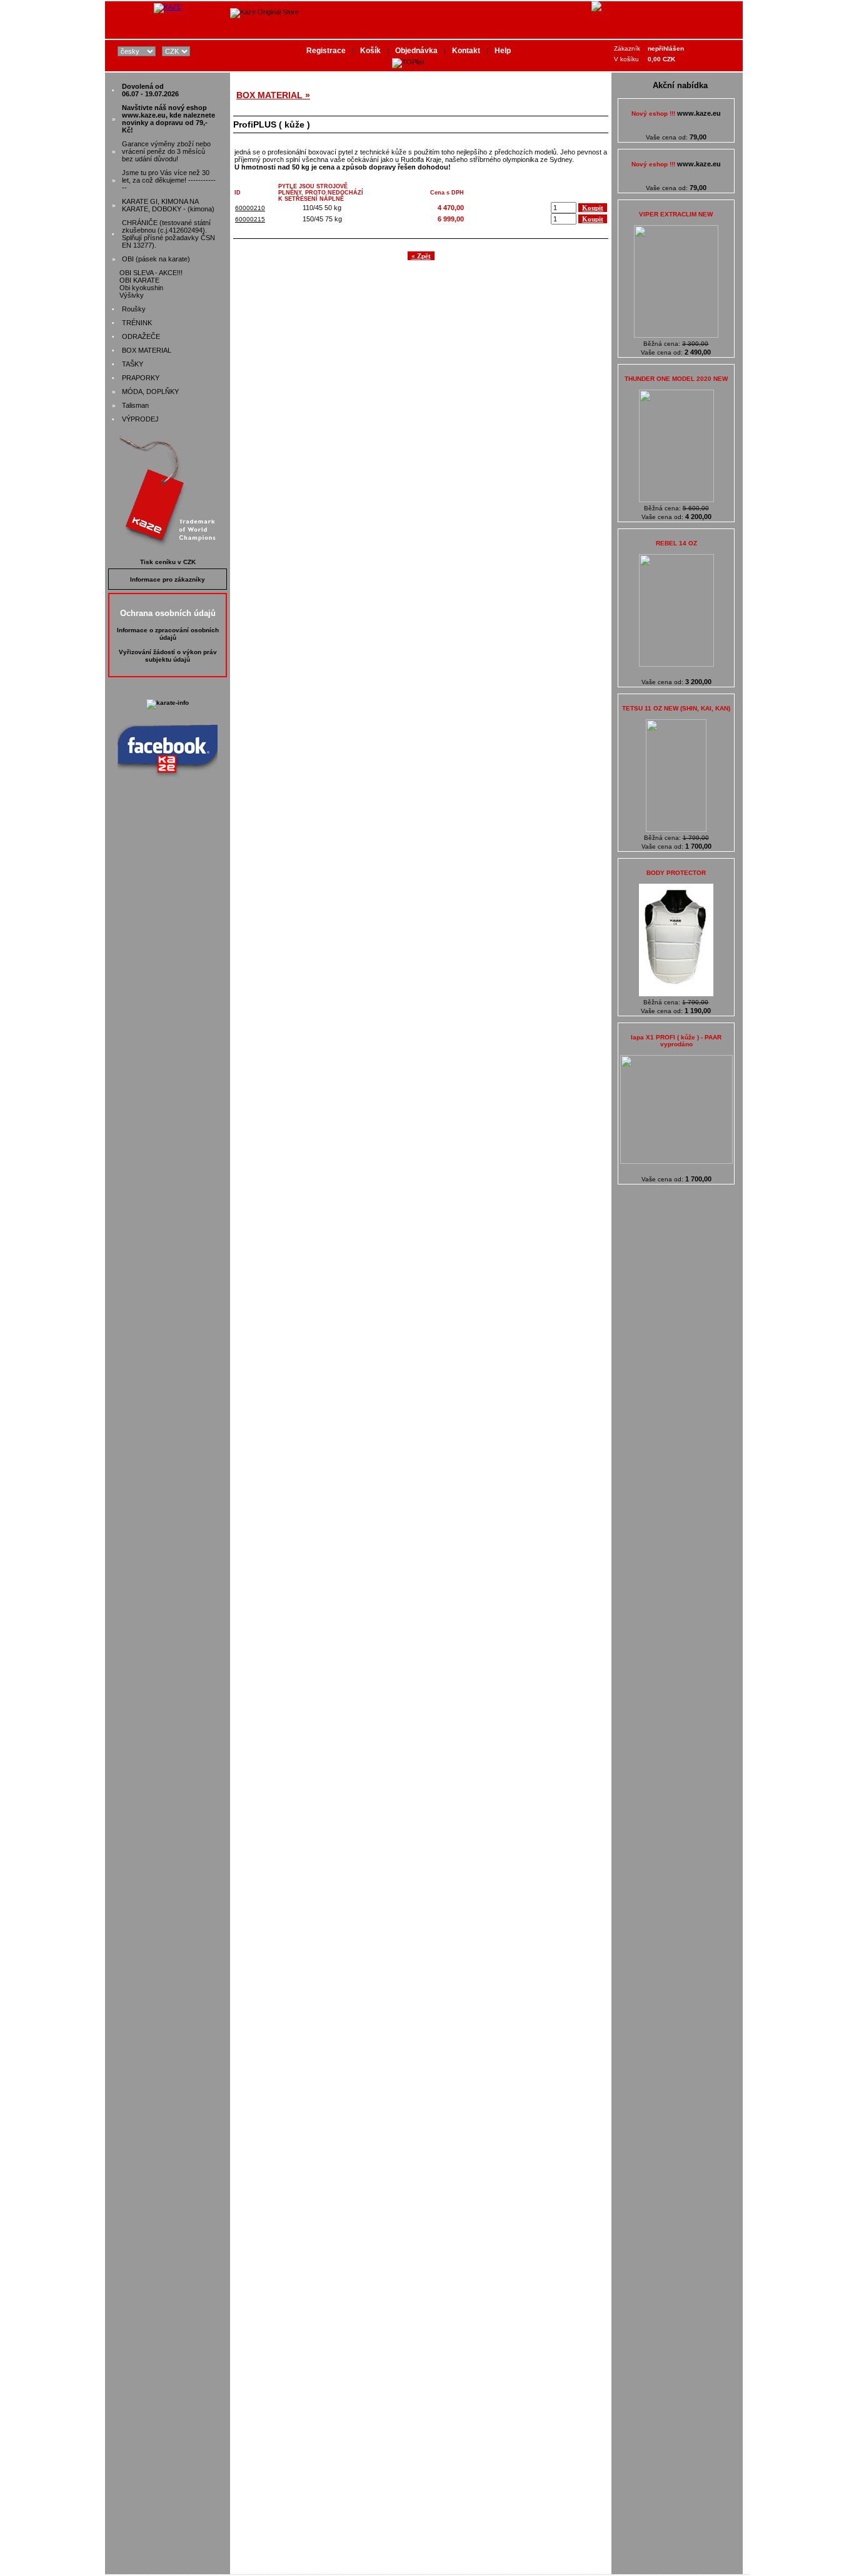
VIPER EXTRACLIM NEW (676, 214)
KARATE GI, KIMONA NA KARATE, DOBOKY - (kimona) (168, 205)
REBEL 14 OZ (676, 543)
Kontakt (466, 51)
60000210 (250, 208)
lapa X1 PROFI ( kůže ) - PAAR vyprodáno (676, 1041)
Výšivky (132, 295)
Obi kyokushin (141, 288)
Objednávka (416, 51)
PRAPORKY (141, 378)
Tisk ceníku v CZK (168, 562)
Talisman (135, 405)
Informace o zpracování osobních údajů (168, 634)
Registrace (326, 51)
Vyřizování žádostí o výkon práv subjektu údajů (168, 656)
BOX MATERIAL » (273, 95)
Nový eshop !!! (676, 114)
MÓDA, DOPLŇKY (150, 391)
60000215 (250, 219)
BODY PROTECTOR (676, 873)
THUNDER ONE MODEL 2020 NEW (676, 379)
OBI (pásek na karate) (156, 259)
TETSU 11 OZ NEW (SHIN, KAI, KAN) (676, 708)
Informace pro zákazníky (168, 579)
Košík (370, 51)
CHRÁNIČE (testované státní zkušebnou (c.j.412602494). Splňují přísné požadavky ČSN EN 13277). (168, 234)
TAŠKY (133, 364)
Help (503, 51)
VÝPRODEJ (140, 419)
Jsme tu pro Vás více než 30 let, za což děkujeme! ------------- (169, 180)
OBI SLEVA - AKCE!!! (151, 273)
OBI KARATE (139, 280)
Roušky (134, 309)
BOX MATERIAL (147, 350)
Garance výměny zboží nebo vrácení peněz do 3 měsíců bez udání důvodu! (166, 151)
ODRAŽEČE (141, 336)
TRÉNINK (137, 323)
